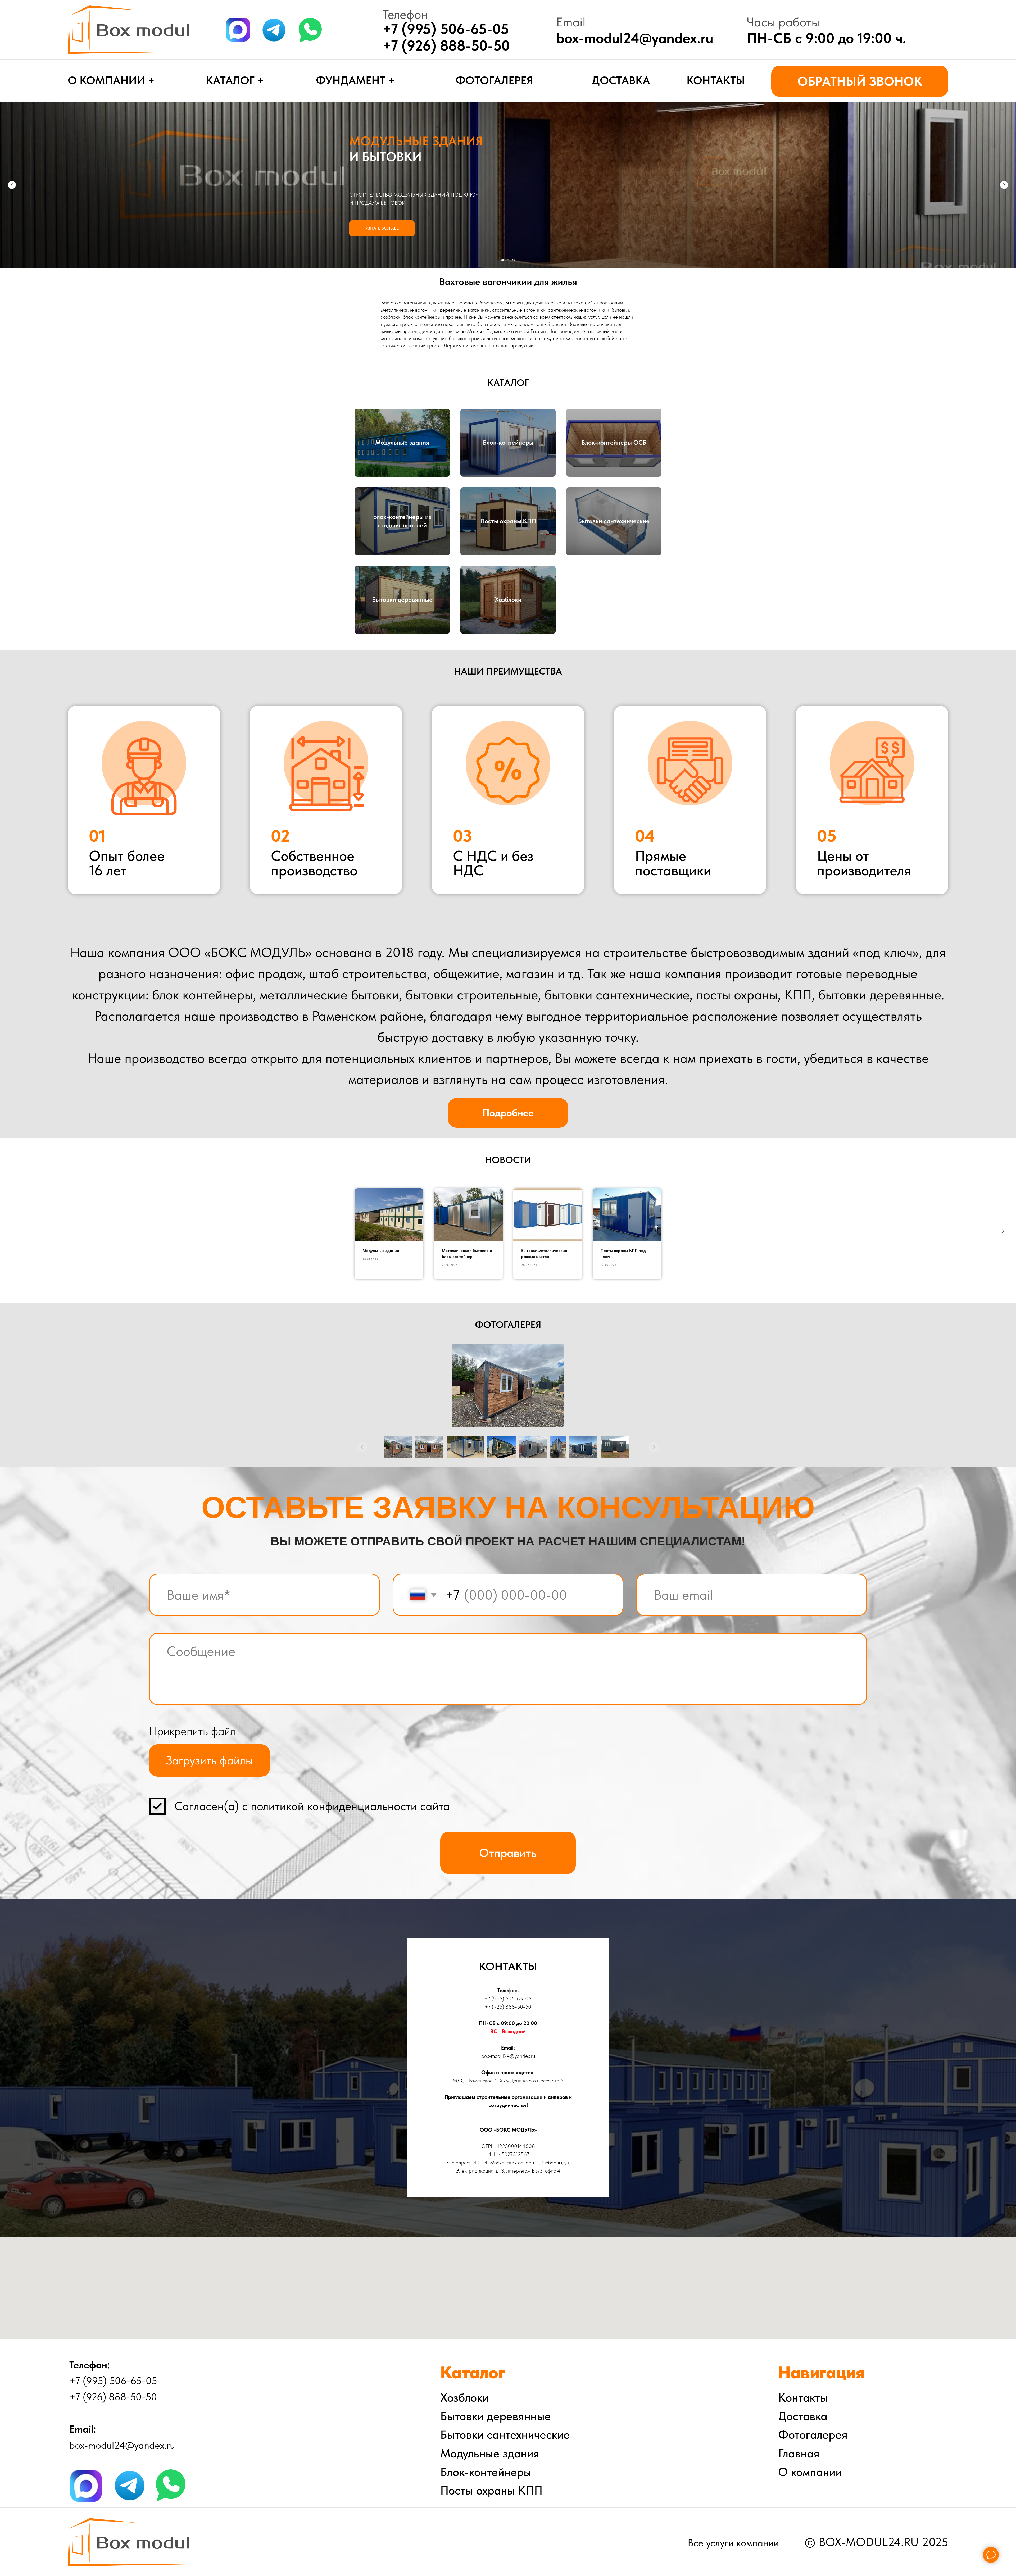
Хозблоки (508, 600)
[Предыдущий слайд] (12, 185)
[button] (860, 81)
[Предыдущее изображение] (362, 1447)
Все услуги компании (733, 2543)
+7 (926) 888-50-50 (446, 45)
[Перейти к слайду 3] (513, 260)
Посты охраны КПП (508, 521)
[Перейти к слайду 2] (508, 260)
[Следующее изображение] (654, 1447)
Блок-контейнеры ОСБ (614, 442)
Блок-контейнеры (508, 442)
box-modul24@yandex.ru (635, 38)
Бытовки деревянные (402, 600)
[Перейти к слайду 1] (503, 260)
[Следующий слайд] (1004, 185)
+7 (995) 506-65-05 (508, 1999)
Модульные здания (402, 442)
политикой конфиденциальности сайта (350, 1806)
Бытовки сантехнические (614, 521)
